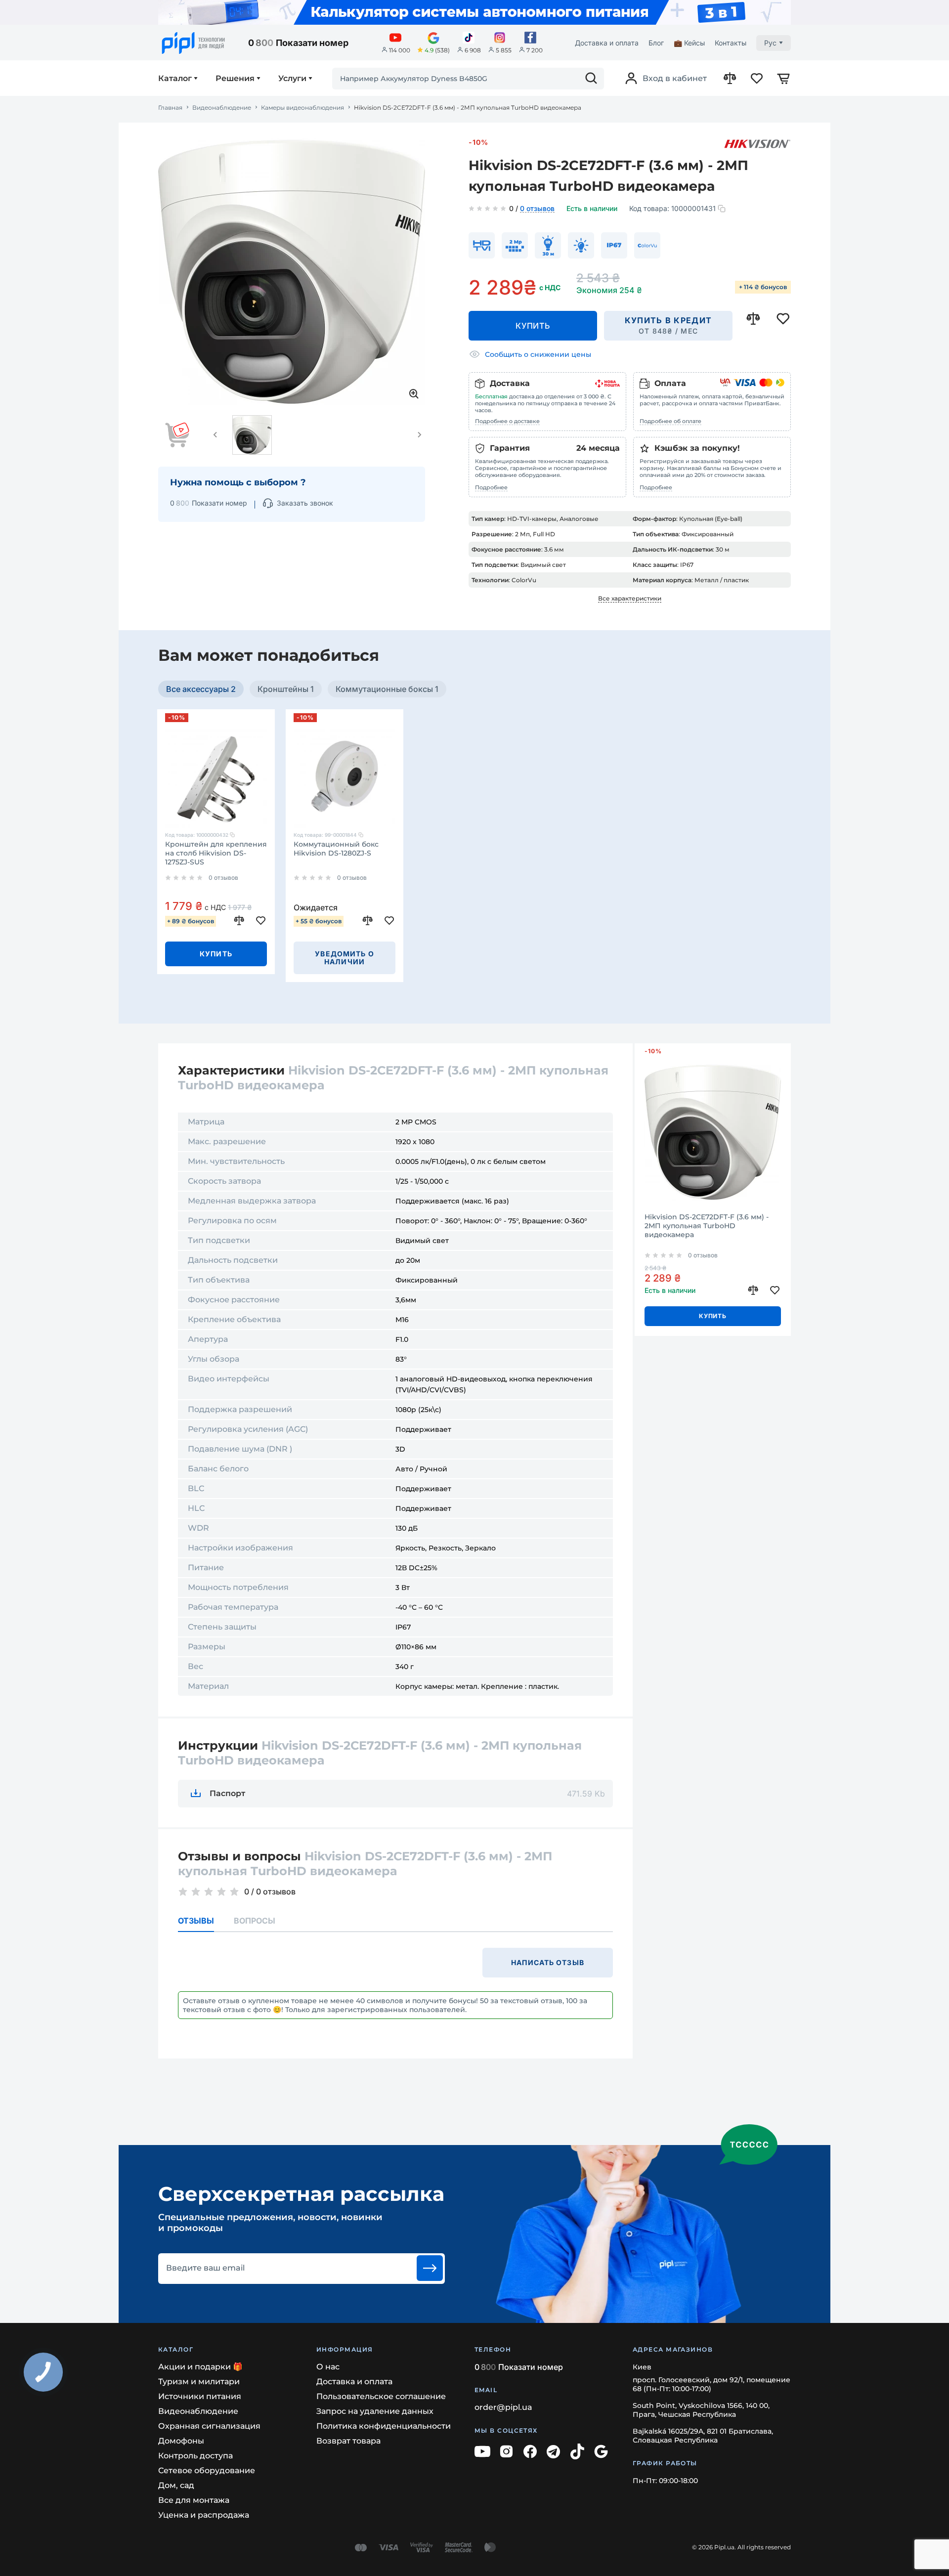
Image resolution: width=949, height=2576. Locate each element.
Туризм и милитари (199, 2382)
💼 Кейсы (689, 43)
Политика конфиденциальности (384, 2426)
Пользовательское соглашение (381, 2396)
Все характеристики (630, 598)
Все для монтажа (194, 2500)
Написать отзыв (548, 1962)
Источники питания (200, 2396)
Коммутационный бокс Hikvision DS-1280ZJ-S (336, 849)
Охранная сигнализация (209, 2426)
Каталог (175, 79)
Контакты (731, 43)
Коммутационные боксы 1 (387, 689)
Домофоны (181, 2441)
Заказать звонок (305, 503)
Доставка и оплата (607, 43)
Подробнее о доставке (507, 421)
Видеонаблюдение (222, 108)
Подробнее (491, 487)
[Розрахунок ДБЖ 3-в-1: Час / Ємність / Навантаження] (474, 12)
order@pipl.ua (503, 2407)
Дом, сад (176, 2485)
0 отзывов (537, 209)
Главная (170, 108)
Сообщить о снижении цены (538, 354)
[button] (216, 435)
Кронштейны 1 (286, 689)
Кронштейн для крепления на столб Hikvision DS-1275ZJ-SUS (216, 853)
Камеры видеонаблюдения (302, 108)
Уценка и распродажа (204, 2515)
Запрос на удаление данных (375, 2411)
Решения (235, 79)
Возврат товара (348, 2441)
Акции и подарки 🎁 (200, 2367)
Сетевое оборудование (207, 2470)
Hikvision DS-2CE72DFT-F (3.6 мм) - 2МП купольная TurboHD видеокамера (707, 1226)
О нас (328, 2367)
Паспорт (227, 1793)
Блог (656, 43)
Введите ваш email (205, 2268)
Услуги (292, 79)
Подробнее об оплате (670, 421)
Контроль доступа (195, 2456)
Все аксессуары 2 (201, 689)
